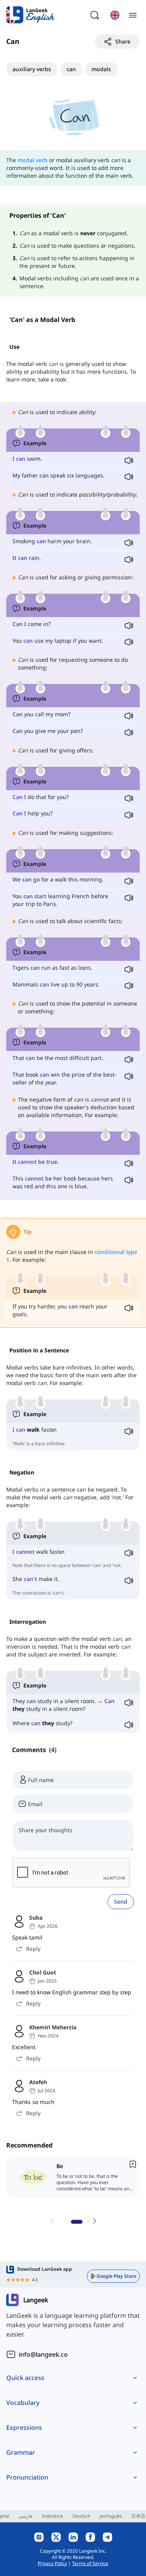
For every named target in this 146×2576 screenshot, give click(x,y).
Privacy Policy (52, 2563)
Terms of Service (90, 2563)
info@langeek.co (43, 2354)
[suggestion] (75, 2177)
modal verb (33, 160)
